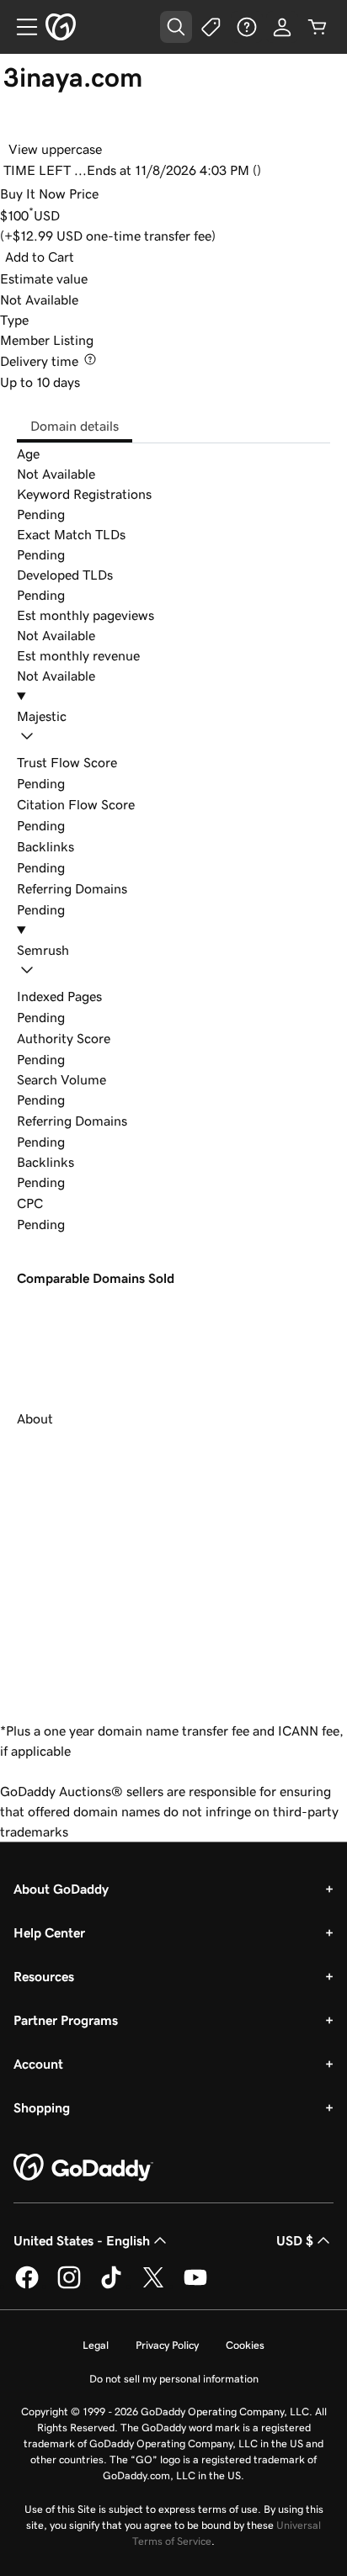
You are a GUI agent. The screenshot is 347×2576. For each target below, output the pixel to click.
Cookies (245, 2345)
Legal (96, 2345)
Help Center (49, 1932)
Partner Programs (66, 2020)
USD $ (295, 2240)
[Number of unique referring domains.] (140, 1121)
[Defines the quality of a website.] (123, 1038)
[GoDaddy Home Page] (83, 2168)
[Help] (247, 27)
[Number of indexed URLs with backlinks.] (115, 996)
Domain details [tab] (75, 426)
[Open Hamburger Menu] (20, 27)
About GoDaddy (61, 1889)
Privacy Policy (167, 2345)
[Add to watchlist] (19, 125)
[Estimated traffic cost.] (56, 1203)
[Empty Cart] (318, 27)
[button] (173, 729)
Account (38, 2064)
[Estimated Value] (100, 278)
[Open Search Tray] (176, 27)
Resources (44, 1976)
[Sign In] (282, 27)
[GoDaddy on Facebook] (27, 2286)
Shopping (42, 2107)
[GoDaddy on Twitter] (153, 2286)
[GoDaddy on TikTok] (111, 2286)
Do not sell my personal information (174, 2379)
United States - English (82, 2240)
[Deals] (211, 27)
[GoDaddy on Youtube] (195, 2286)
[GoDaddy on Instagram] (69, 2286)
